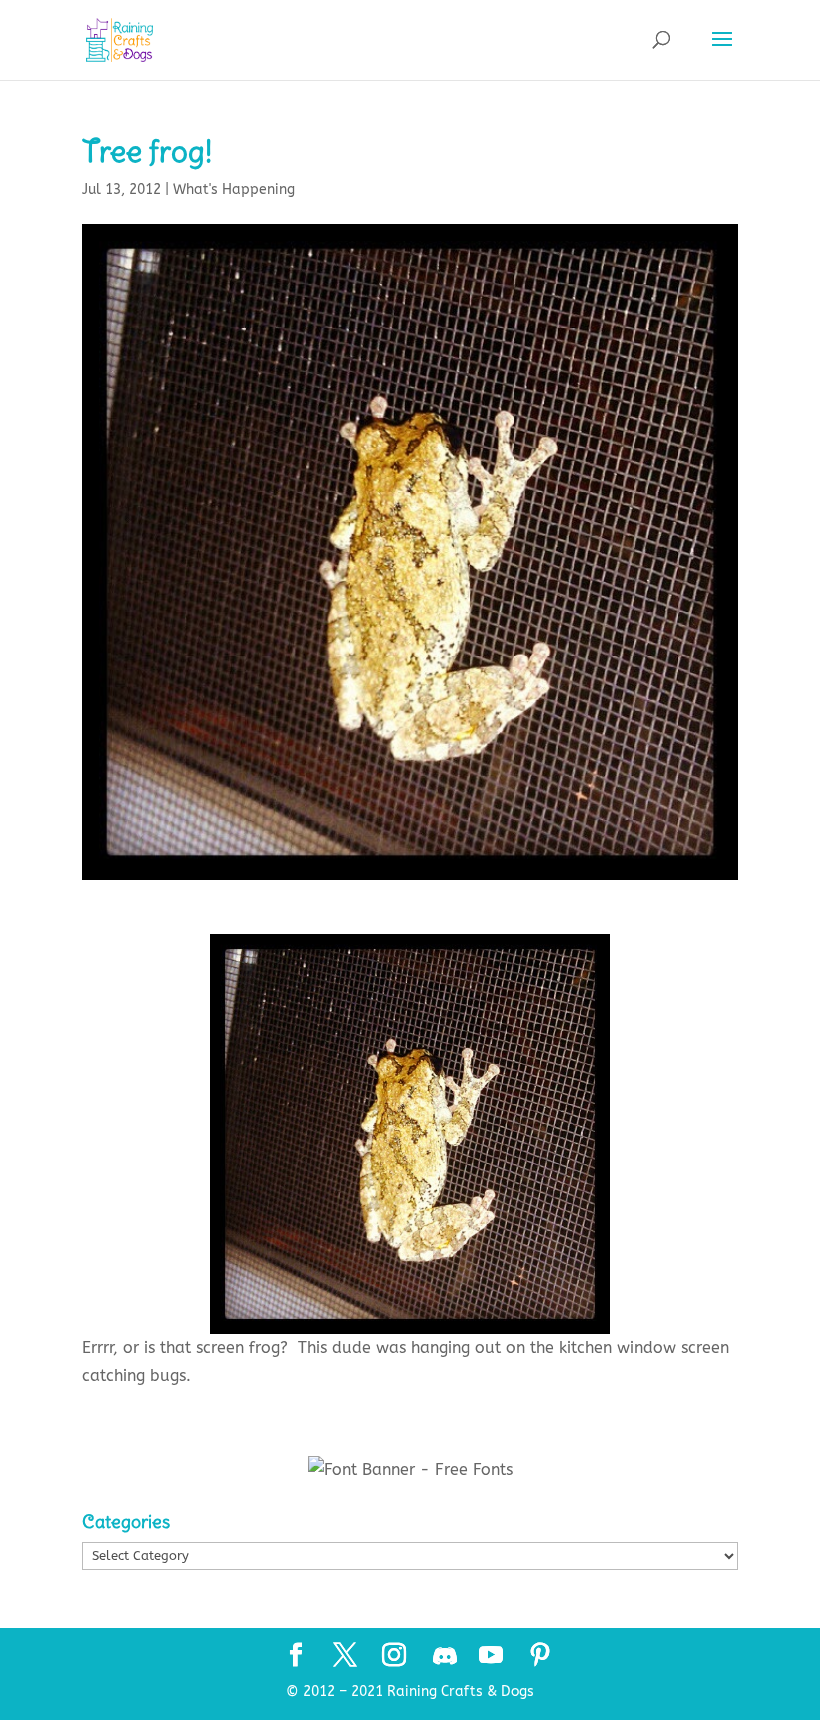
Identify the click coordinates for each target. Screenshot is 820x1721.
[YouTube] (491, 1657)
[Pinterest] (540, 1657)
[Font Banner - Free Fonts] (410, 1469)
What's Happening (234, 189)
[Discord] (445, 1656)
